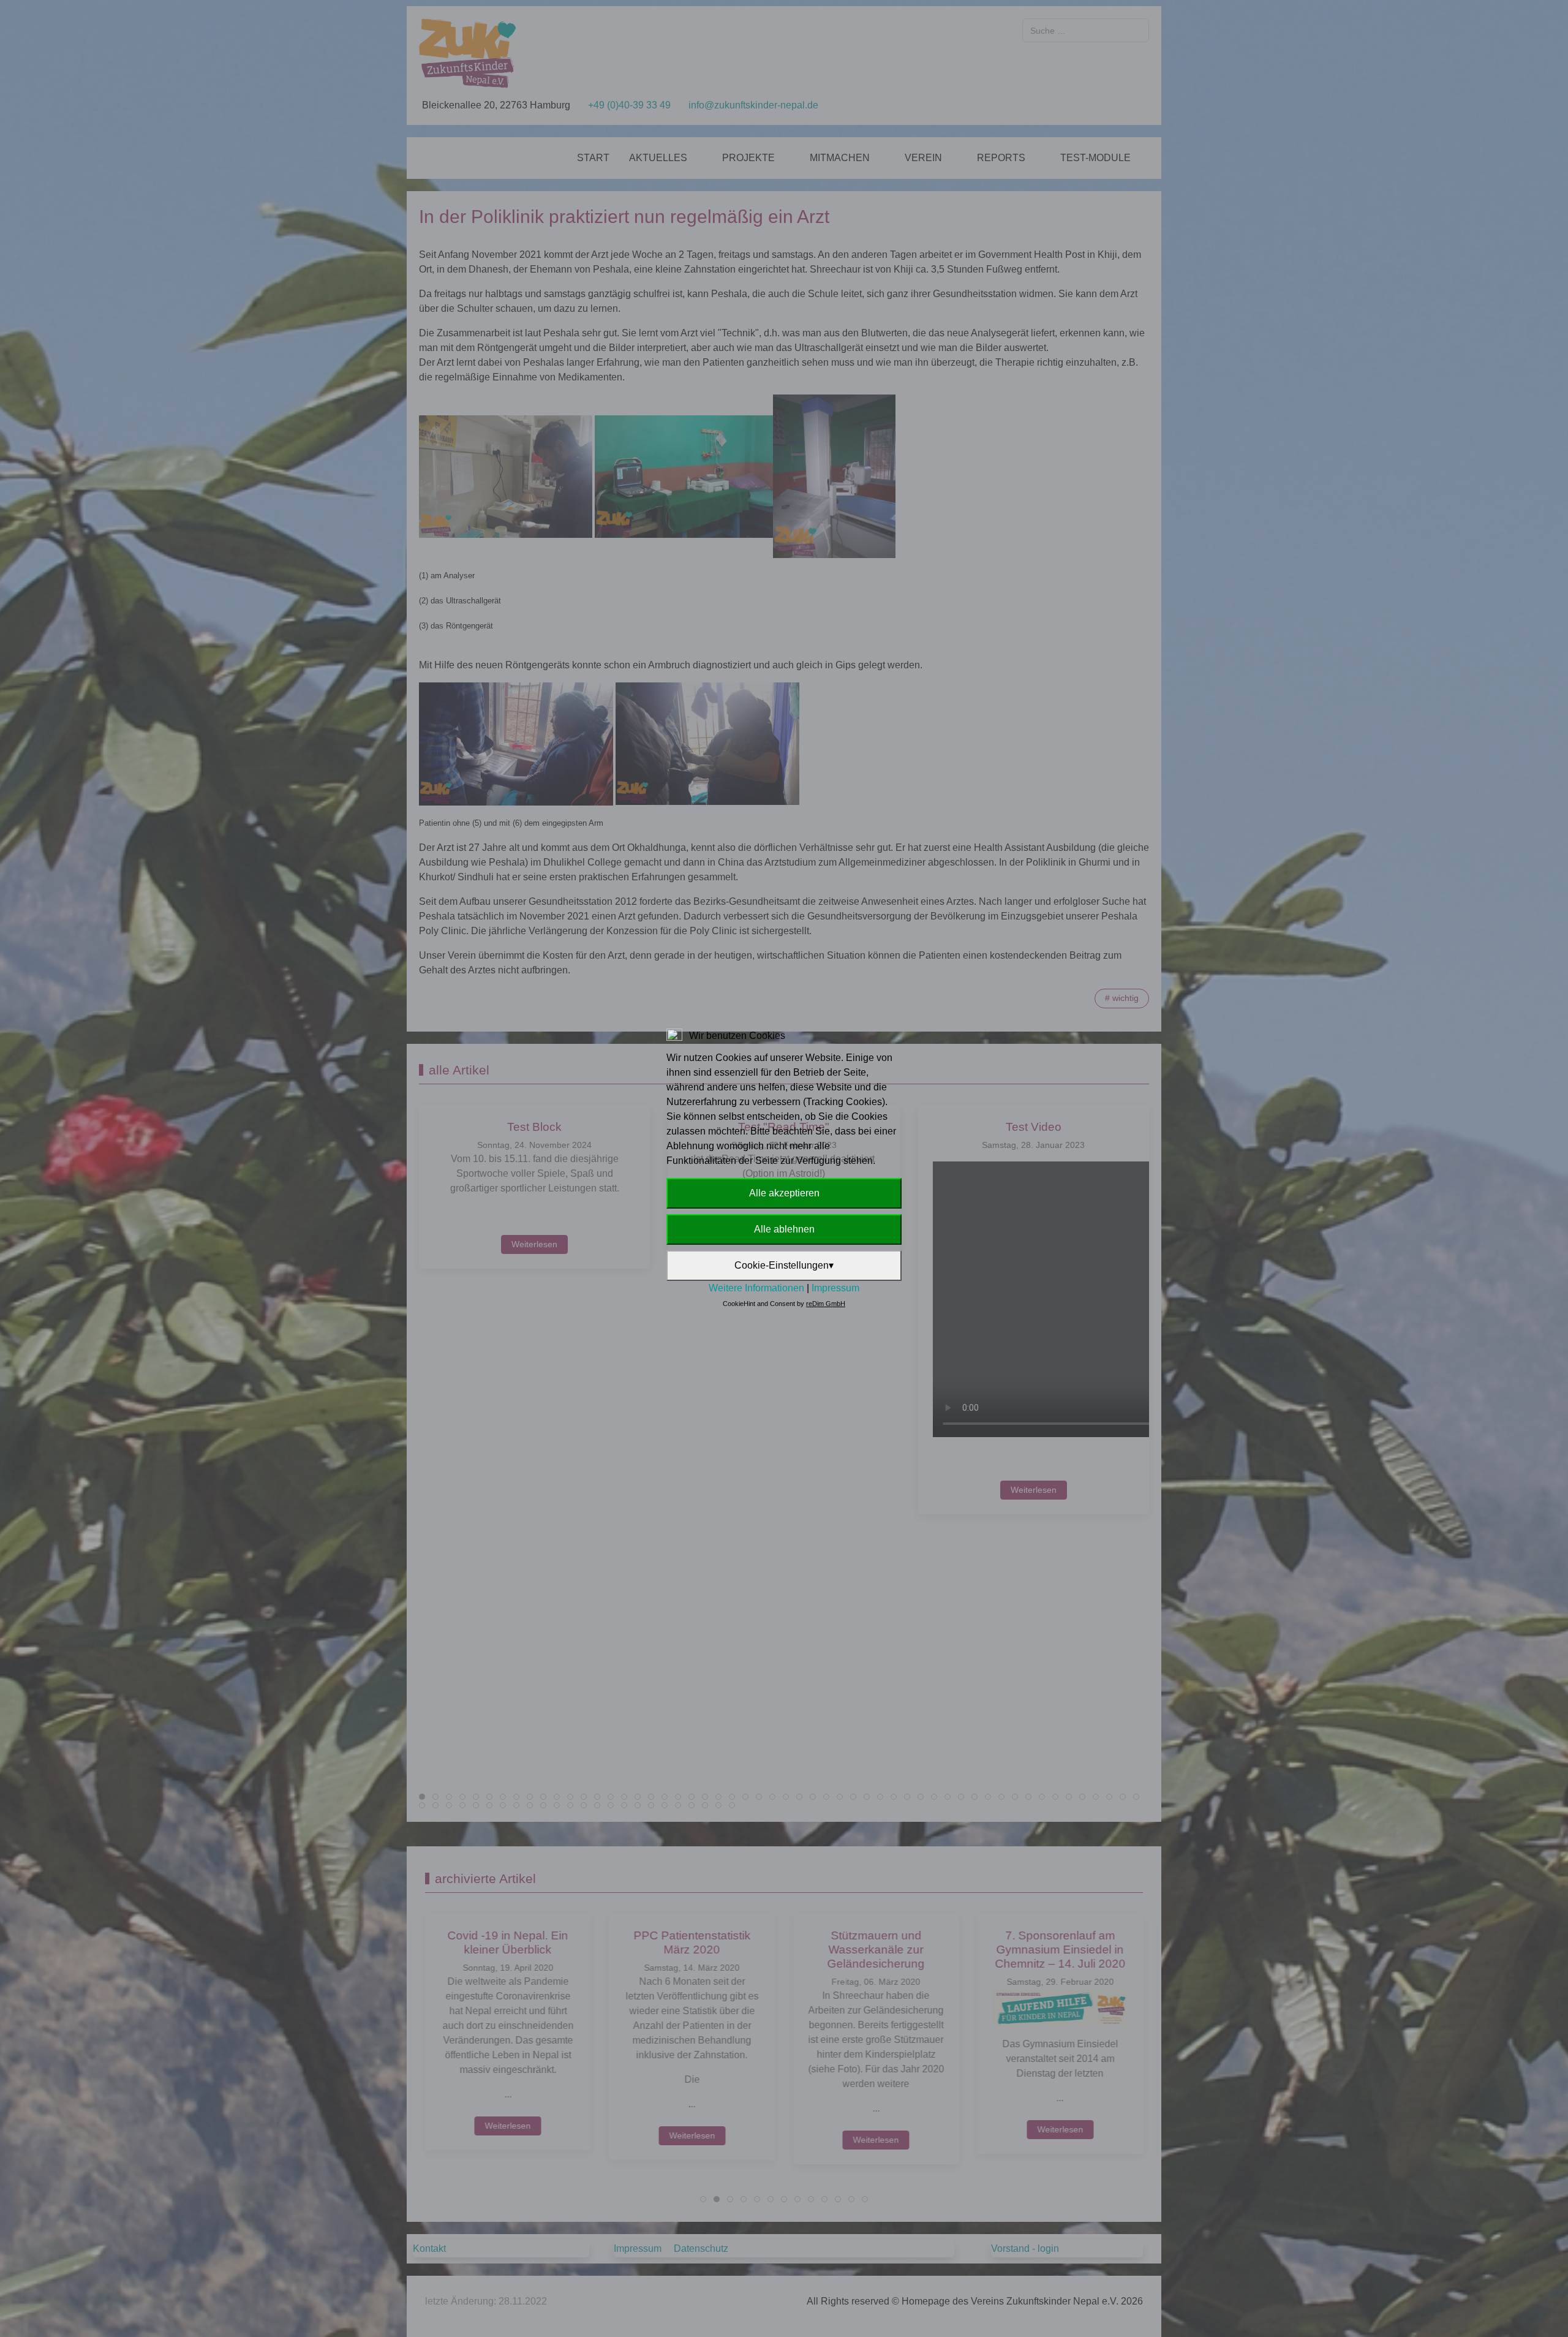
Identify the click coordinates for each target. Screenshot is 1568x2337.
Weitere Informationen (756, 1288)
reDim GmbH (826, 1304)
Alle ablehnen (784, 1229)
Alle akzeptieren (784, 1193)
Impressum (835, 1288)
